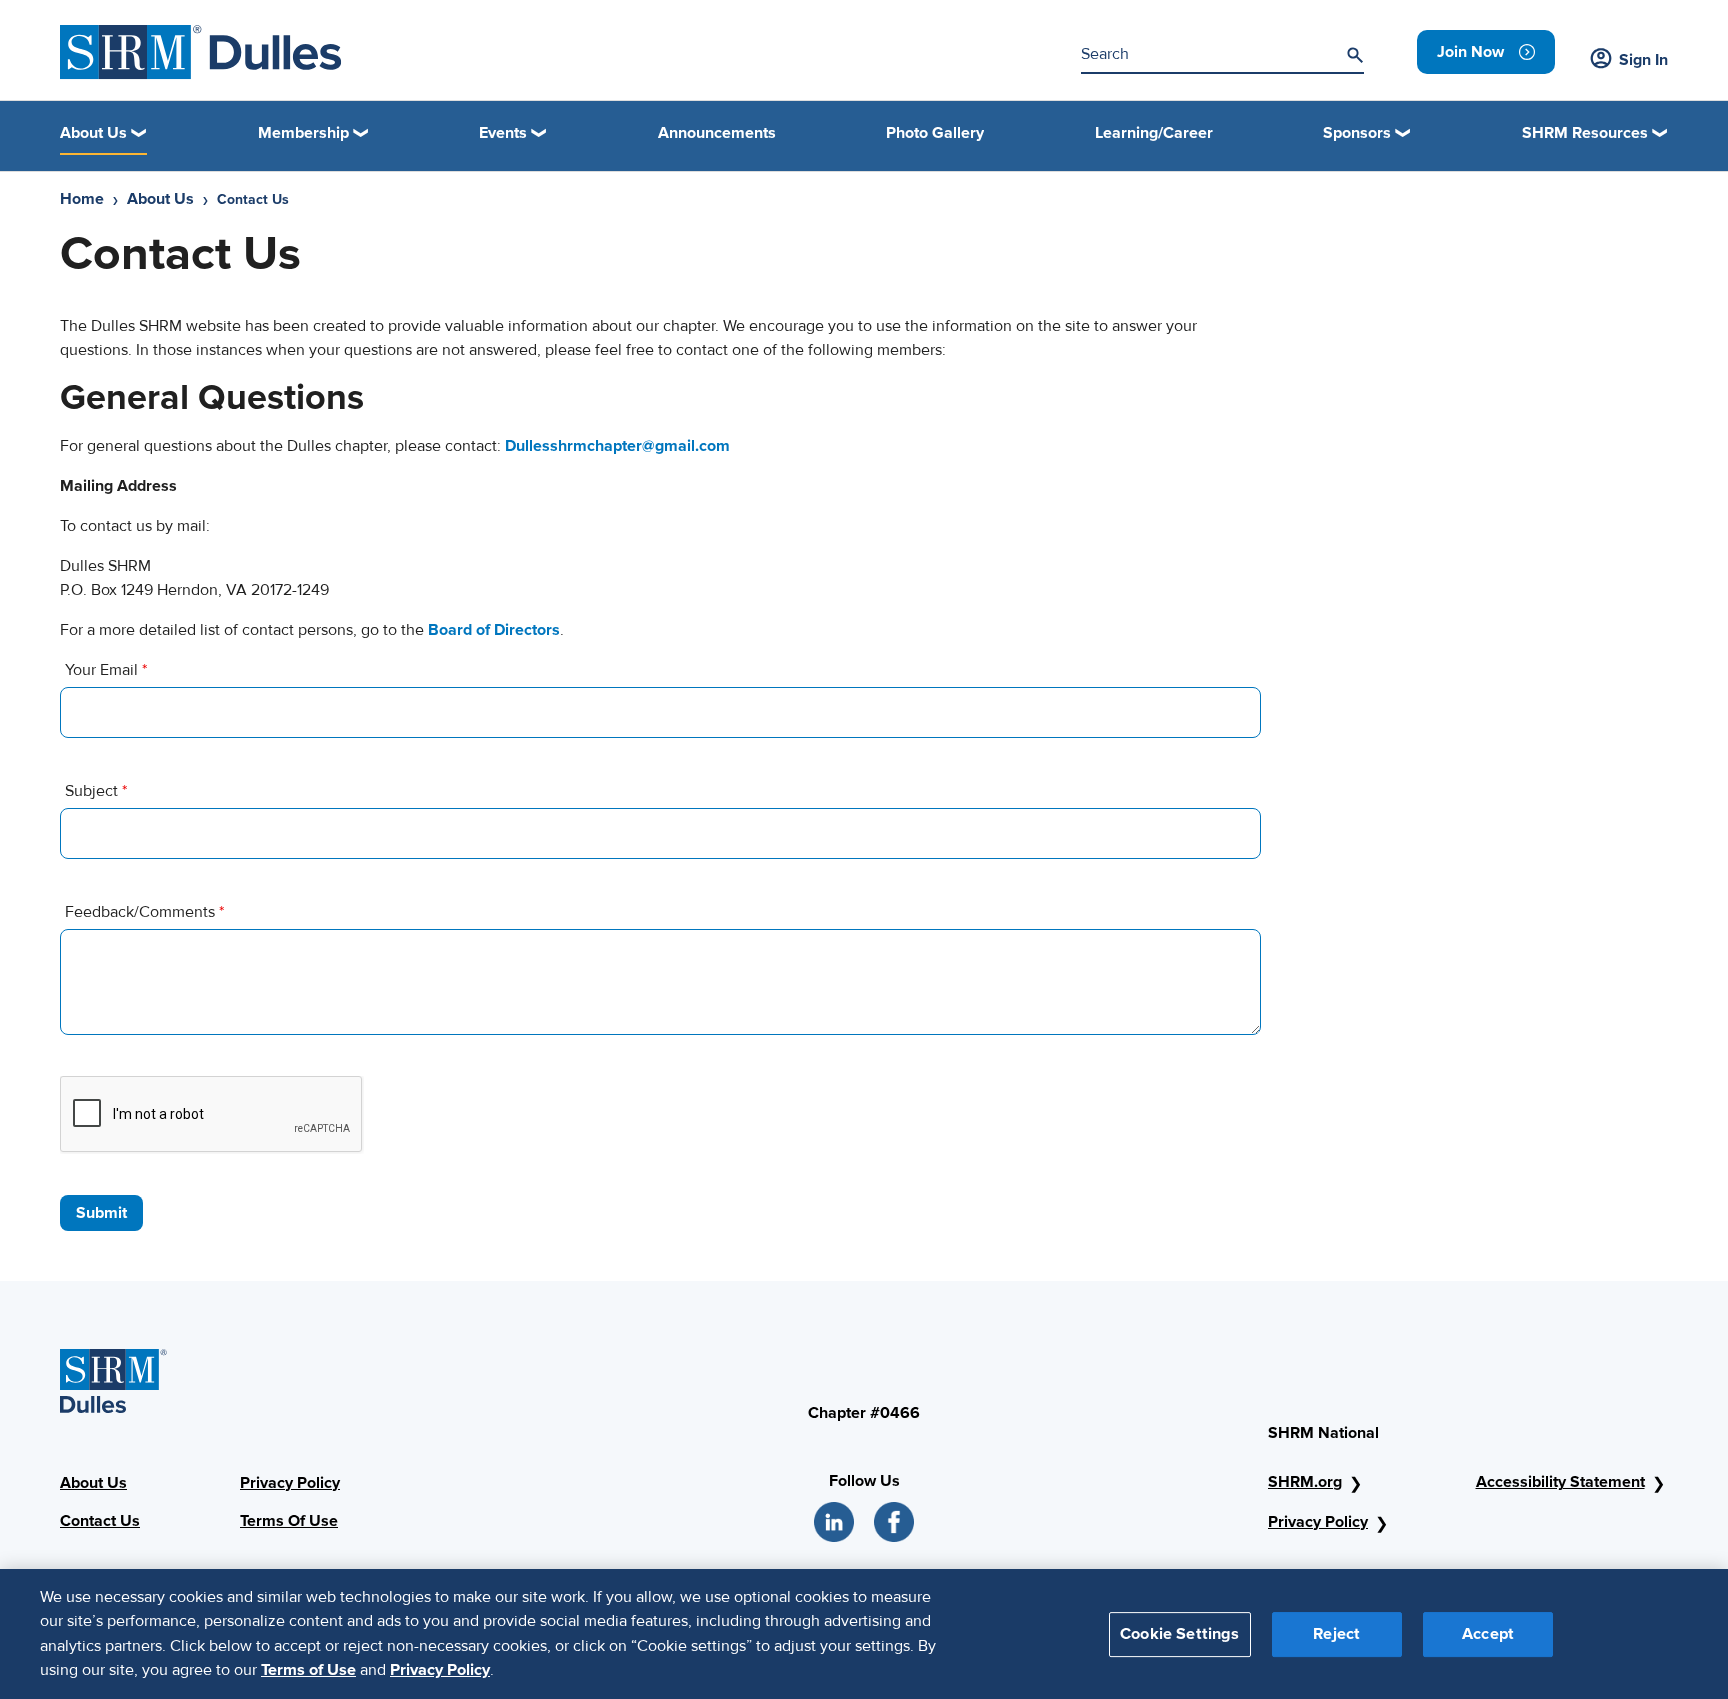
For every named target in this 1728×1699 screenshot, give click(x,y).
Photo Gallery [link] (935, 133)
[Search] (1355, 55)
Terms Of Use (289, 1521)
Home (82, 199)
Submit (101, 1213)
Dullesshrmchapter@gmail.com (617, 446)
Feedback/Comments (144, 912)
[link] (1486, 52)
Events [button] (503, 133)
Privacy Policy (290, 1483)
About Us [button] (93, 133)
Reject (1336, 1633)
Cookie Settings (1179, 1633)
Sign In (1643, 60)
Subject (96, 791)
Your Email (106, 670)
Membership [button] (303, 133)
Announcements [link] (717, 133)
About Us (160, 199)
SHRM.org (1305, 1482)
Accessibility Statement (1560, 1482)
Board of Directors (494, 630)
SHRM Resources (1585, 133)
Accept (1488, 1633)
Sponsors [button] (1357, 133)
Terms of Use (308, 1670)
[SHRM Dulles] (201, 52)
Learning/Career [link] (1154, 133)
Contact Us (100, 1521)
